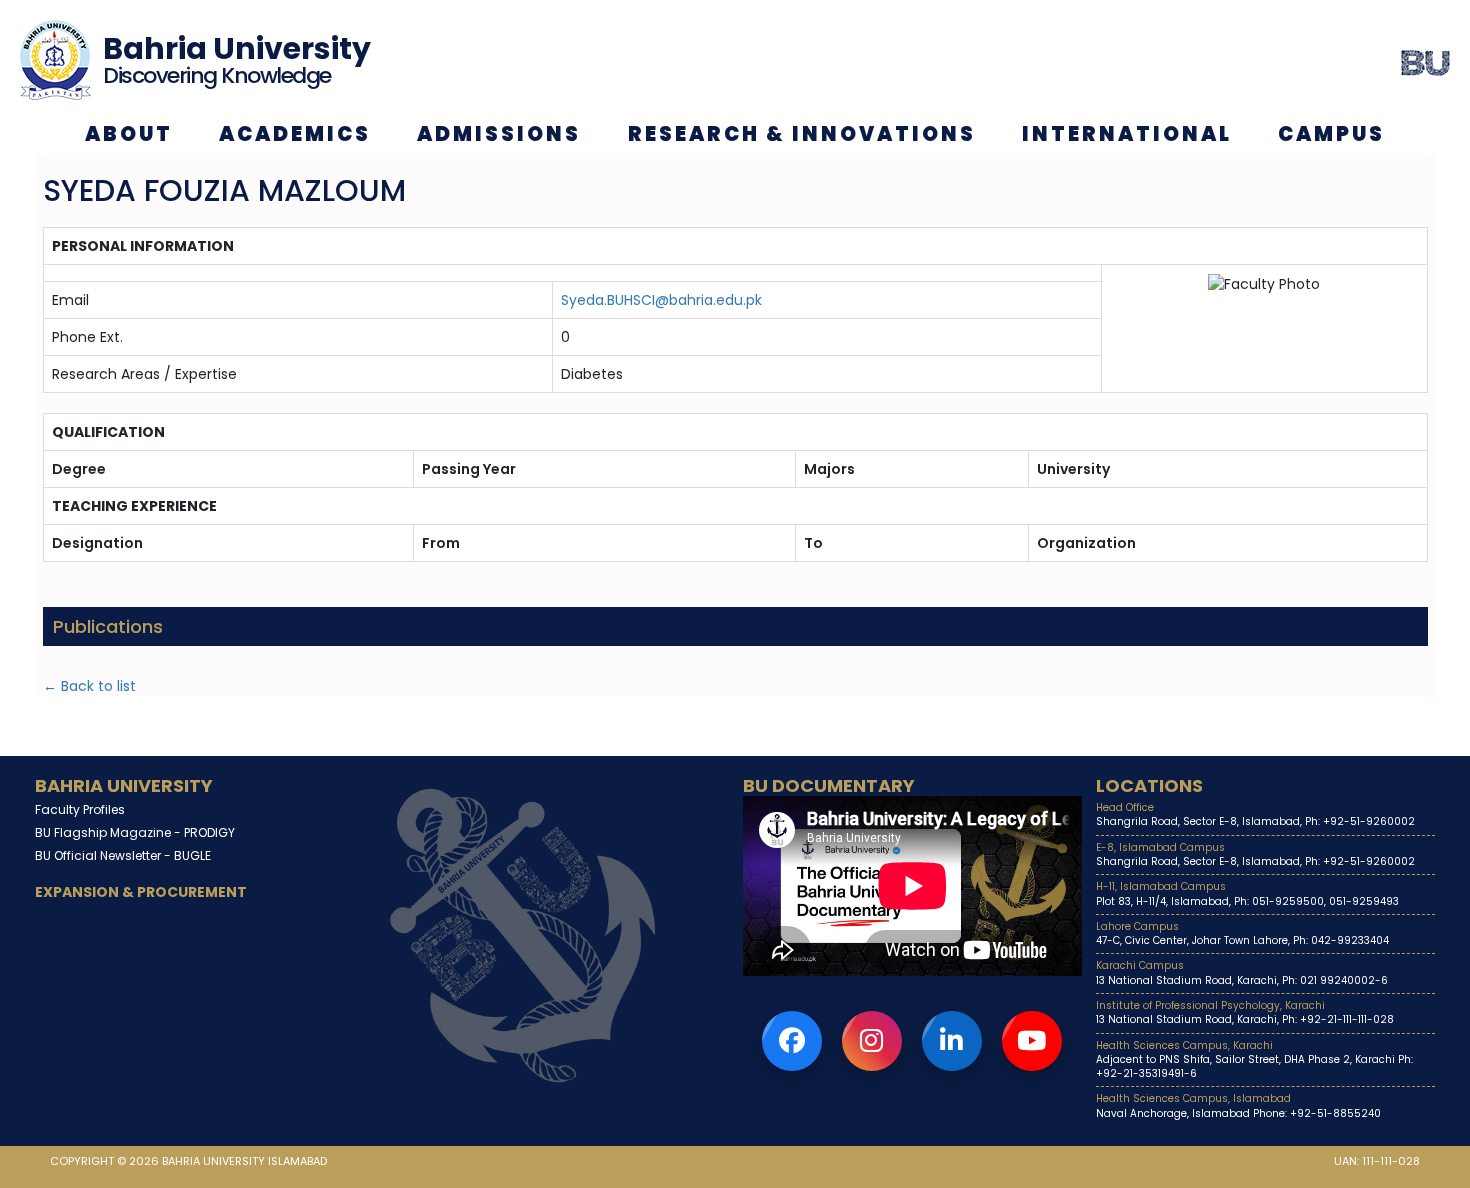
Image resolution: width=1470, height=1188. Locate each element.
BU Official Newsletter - (123, 855)
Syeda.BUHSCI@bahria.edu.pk (661, 300)
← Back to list (89, 686)
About (129, 134)
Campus (1331, 134)
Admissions (499, 134)
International (1127, 134)
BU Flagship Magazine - (135, 832)
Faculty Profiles (80, 809)
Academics (295, 134)
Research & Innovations (802, 134)
